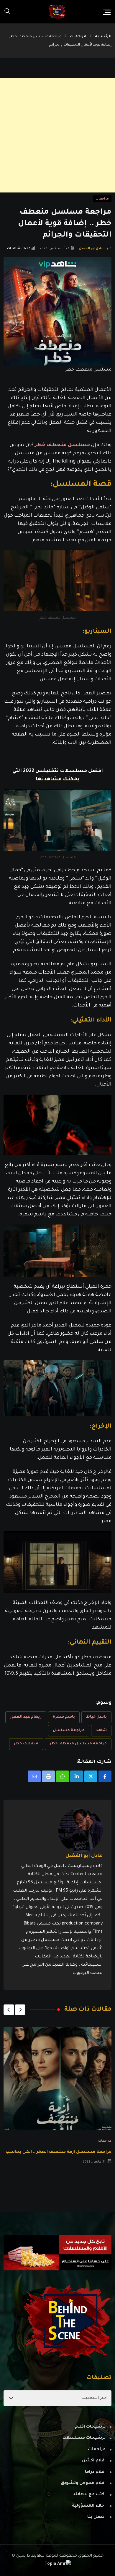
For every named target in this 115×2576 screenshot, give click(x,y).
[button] (20, 2010)
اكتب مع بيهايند (89, 2495)
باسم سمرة (64, 1717)
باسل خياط (96, 1717)
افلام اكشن (94, 2461)
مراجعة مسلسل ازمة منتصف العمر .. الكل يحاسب (59, 2152)
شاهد (101, 1731)
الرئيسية (103, 37)
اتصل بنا (96, 2517)
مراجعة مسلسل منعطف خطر (78, 1744)
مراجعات (78, 37)
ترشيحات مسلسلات (84, 2438)
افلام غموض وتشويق (83, 2483)
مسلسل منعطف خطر (62, 445)
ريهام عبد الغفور (26, 1717)
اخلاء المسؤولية (89, 2506)
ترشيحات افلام (90, 2427)
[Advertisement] (57, 135)
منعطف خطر (26, 1744)
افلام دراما (95, 2472)
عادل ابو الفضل (91, 249)
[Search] (7, 12)
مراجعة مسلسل (69, 1731)
